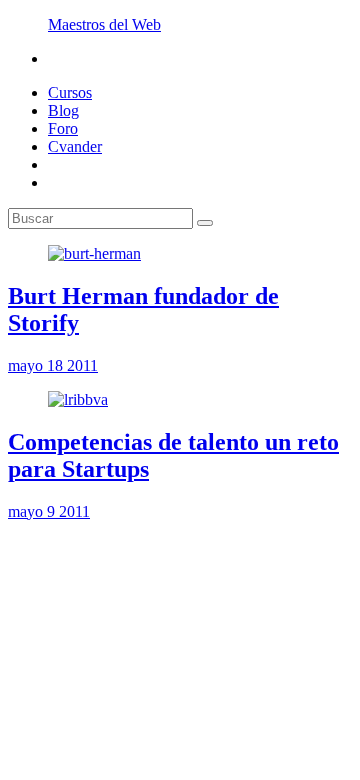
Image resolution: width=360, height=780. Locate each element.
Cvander (75, 146)
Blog (63, 110)
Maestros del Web (104, 24)
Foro (63, 128)
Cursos (70, 92)
